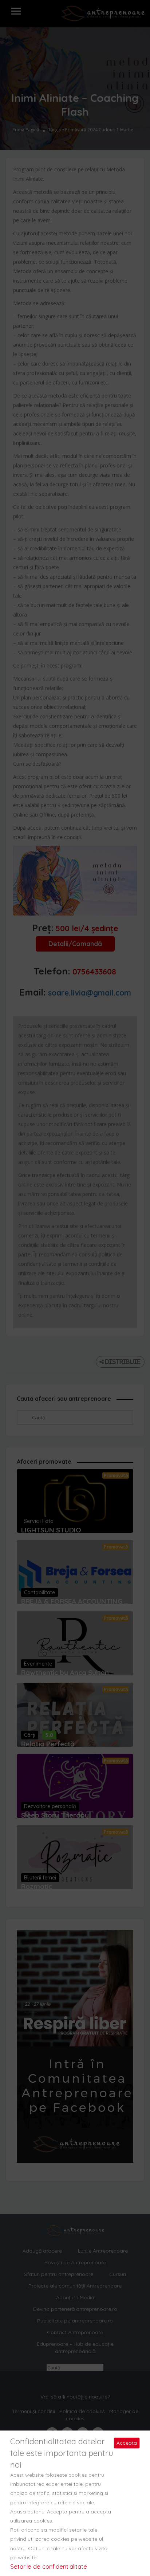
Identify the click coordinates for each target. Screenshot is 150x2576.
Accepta (127, 2443)
